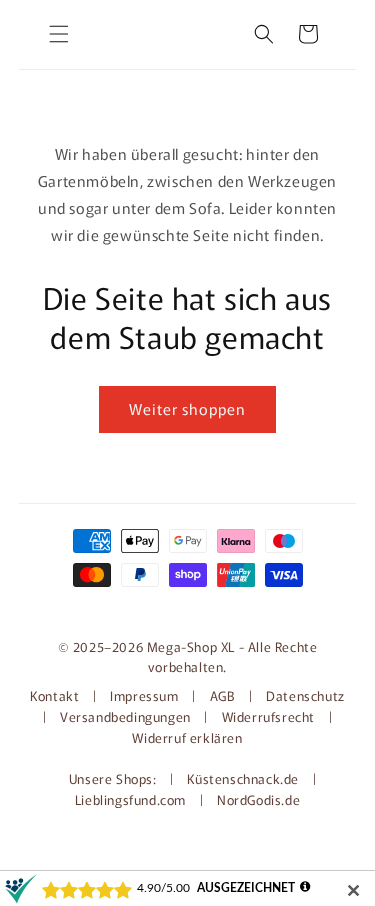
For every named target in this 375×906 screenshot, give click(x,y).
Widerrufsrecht (268, 716)
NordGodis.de (258, 799)
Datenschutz (305, 695)
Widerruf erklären (187, 737)
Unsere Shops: (114, 778)
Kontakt (56, 695)
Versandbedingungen (125, 716)
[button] (59, 34)
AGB (223, 695)
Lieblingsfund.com (132, 799)
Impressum (144, 695)
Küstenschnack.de (244, 778)
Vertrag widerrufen (188, 606)
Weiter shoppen (187, 408)
